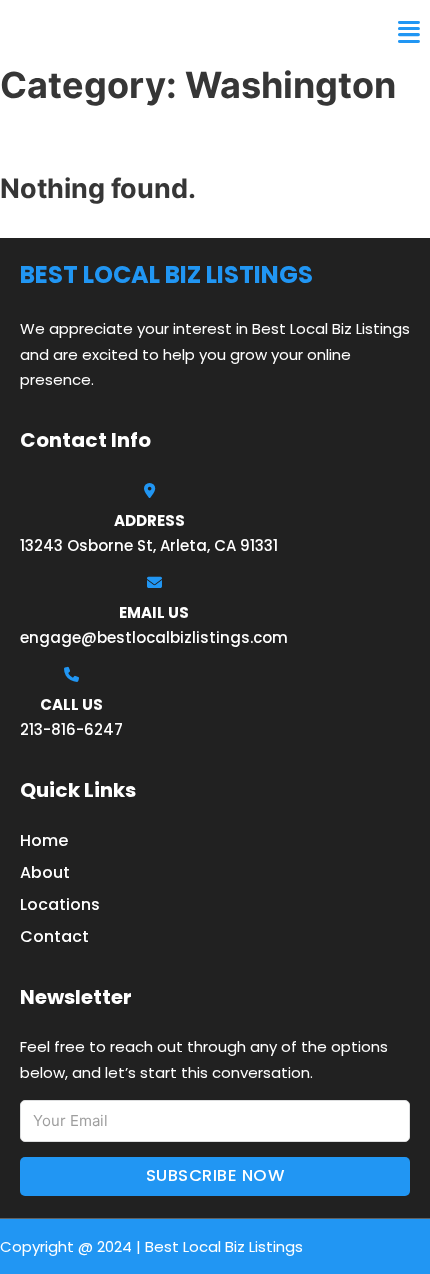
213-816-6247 (71, 729)
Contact (54, 936)
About (45, 872)
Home (44, 840)
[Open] (409, 32)
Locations (60, 904)
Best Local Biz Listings (135, 32)
